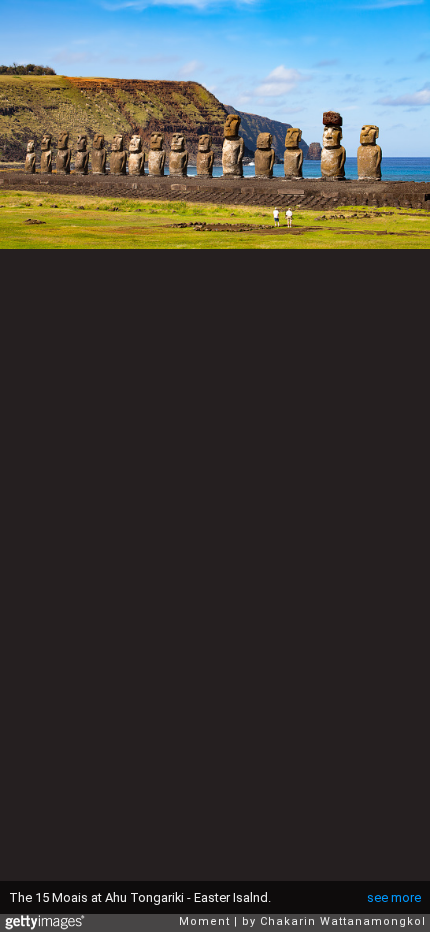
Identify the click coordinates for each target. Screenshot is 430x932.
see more (394, 897)
